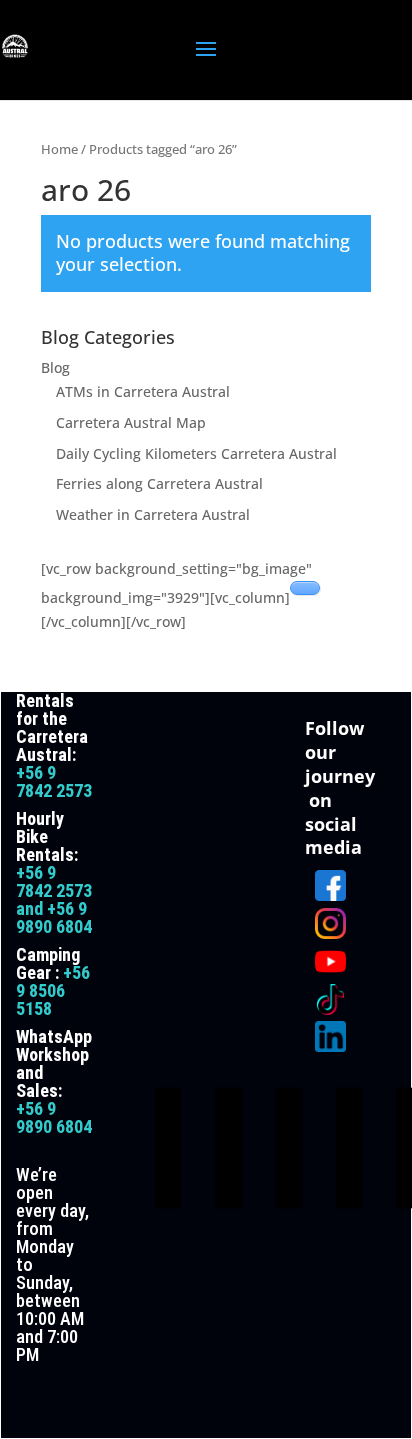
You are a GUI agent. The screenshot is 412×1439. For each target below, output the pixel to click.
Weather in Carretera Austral (153, 514)
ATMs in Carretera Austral (143, 391)
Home (59, 149)
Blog (55, 367)
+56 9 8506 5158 (53, 990)
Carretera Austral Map (131, 422)
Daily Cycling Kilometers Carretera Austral (196, 453)
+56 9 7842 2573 (54, 781)
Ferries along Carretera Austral (159, 483)
